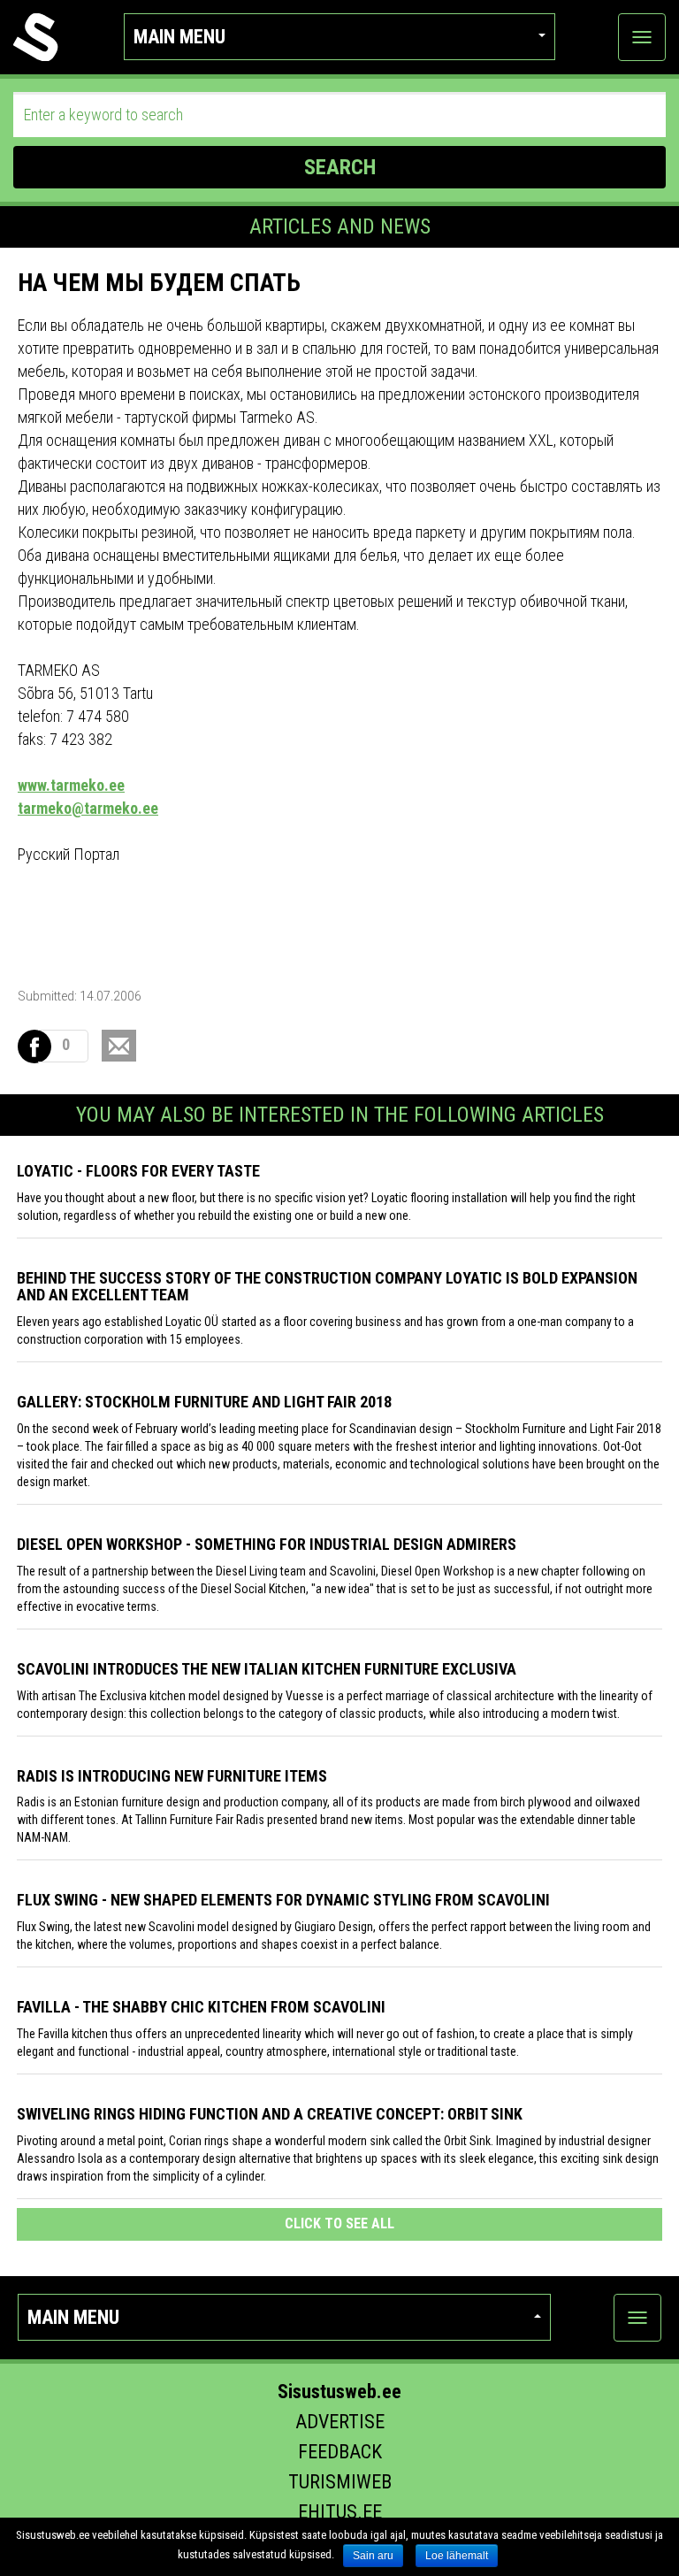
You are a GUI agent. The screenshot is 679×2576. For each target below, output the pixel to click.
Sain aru (373, 2556)
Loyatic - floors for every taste (138, 1171)
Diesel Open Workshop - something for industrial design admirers (267, 1544)
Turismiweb (340, 2482)
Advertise (340, 2422)
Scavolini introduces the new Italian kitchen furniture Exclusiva (267, 1669)
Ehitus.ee (340, 2512)
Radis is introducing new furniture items (172, 1776)
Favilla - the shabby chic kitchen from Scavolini (201, 2007)
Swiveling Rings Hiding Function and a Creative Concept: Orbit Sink (270, 2114)
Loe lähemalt (457, 2556)
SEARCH (340, 167)
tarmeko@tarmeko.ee (88, 808)
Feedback (340, 2452)
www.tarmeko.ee (71, 785)
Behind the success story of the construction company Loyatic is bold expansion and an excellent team (327, 1287)
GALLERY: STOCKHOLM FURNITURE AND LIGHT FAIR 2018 (204, 1402)
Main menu (179, 37)
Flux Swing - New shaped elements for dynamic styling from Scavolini (283, 1900)
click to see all (339, 2223)
